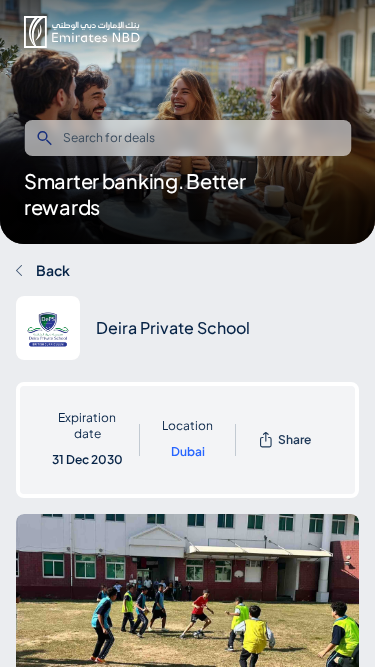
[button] (82, 32)
